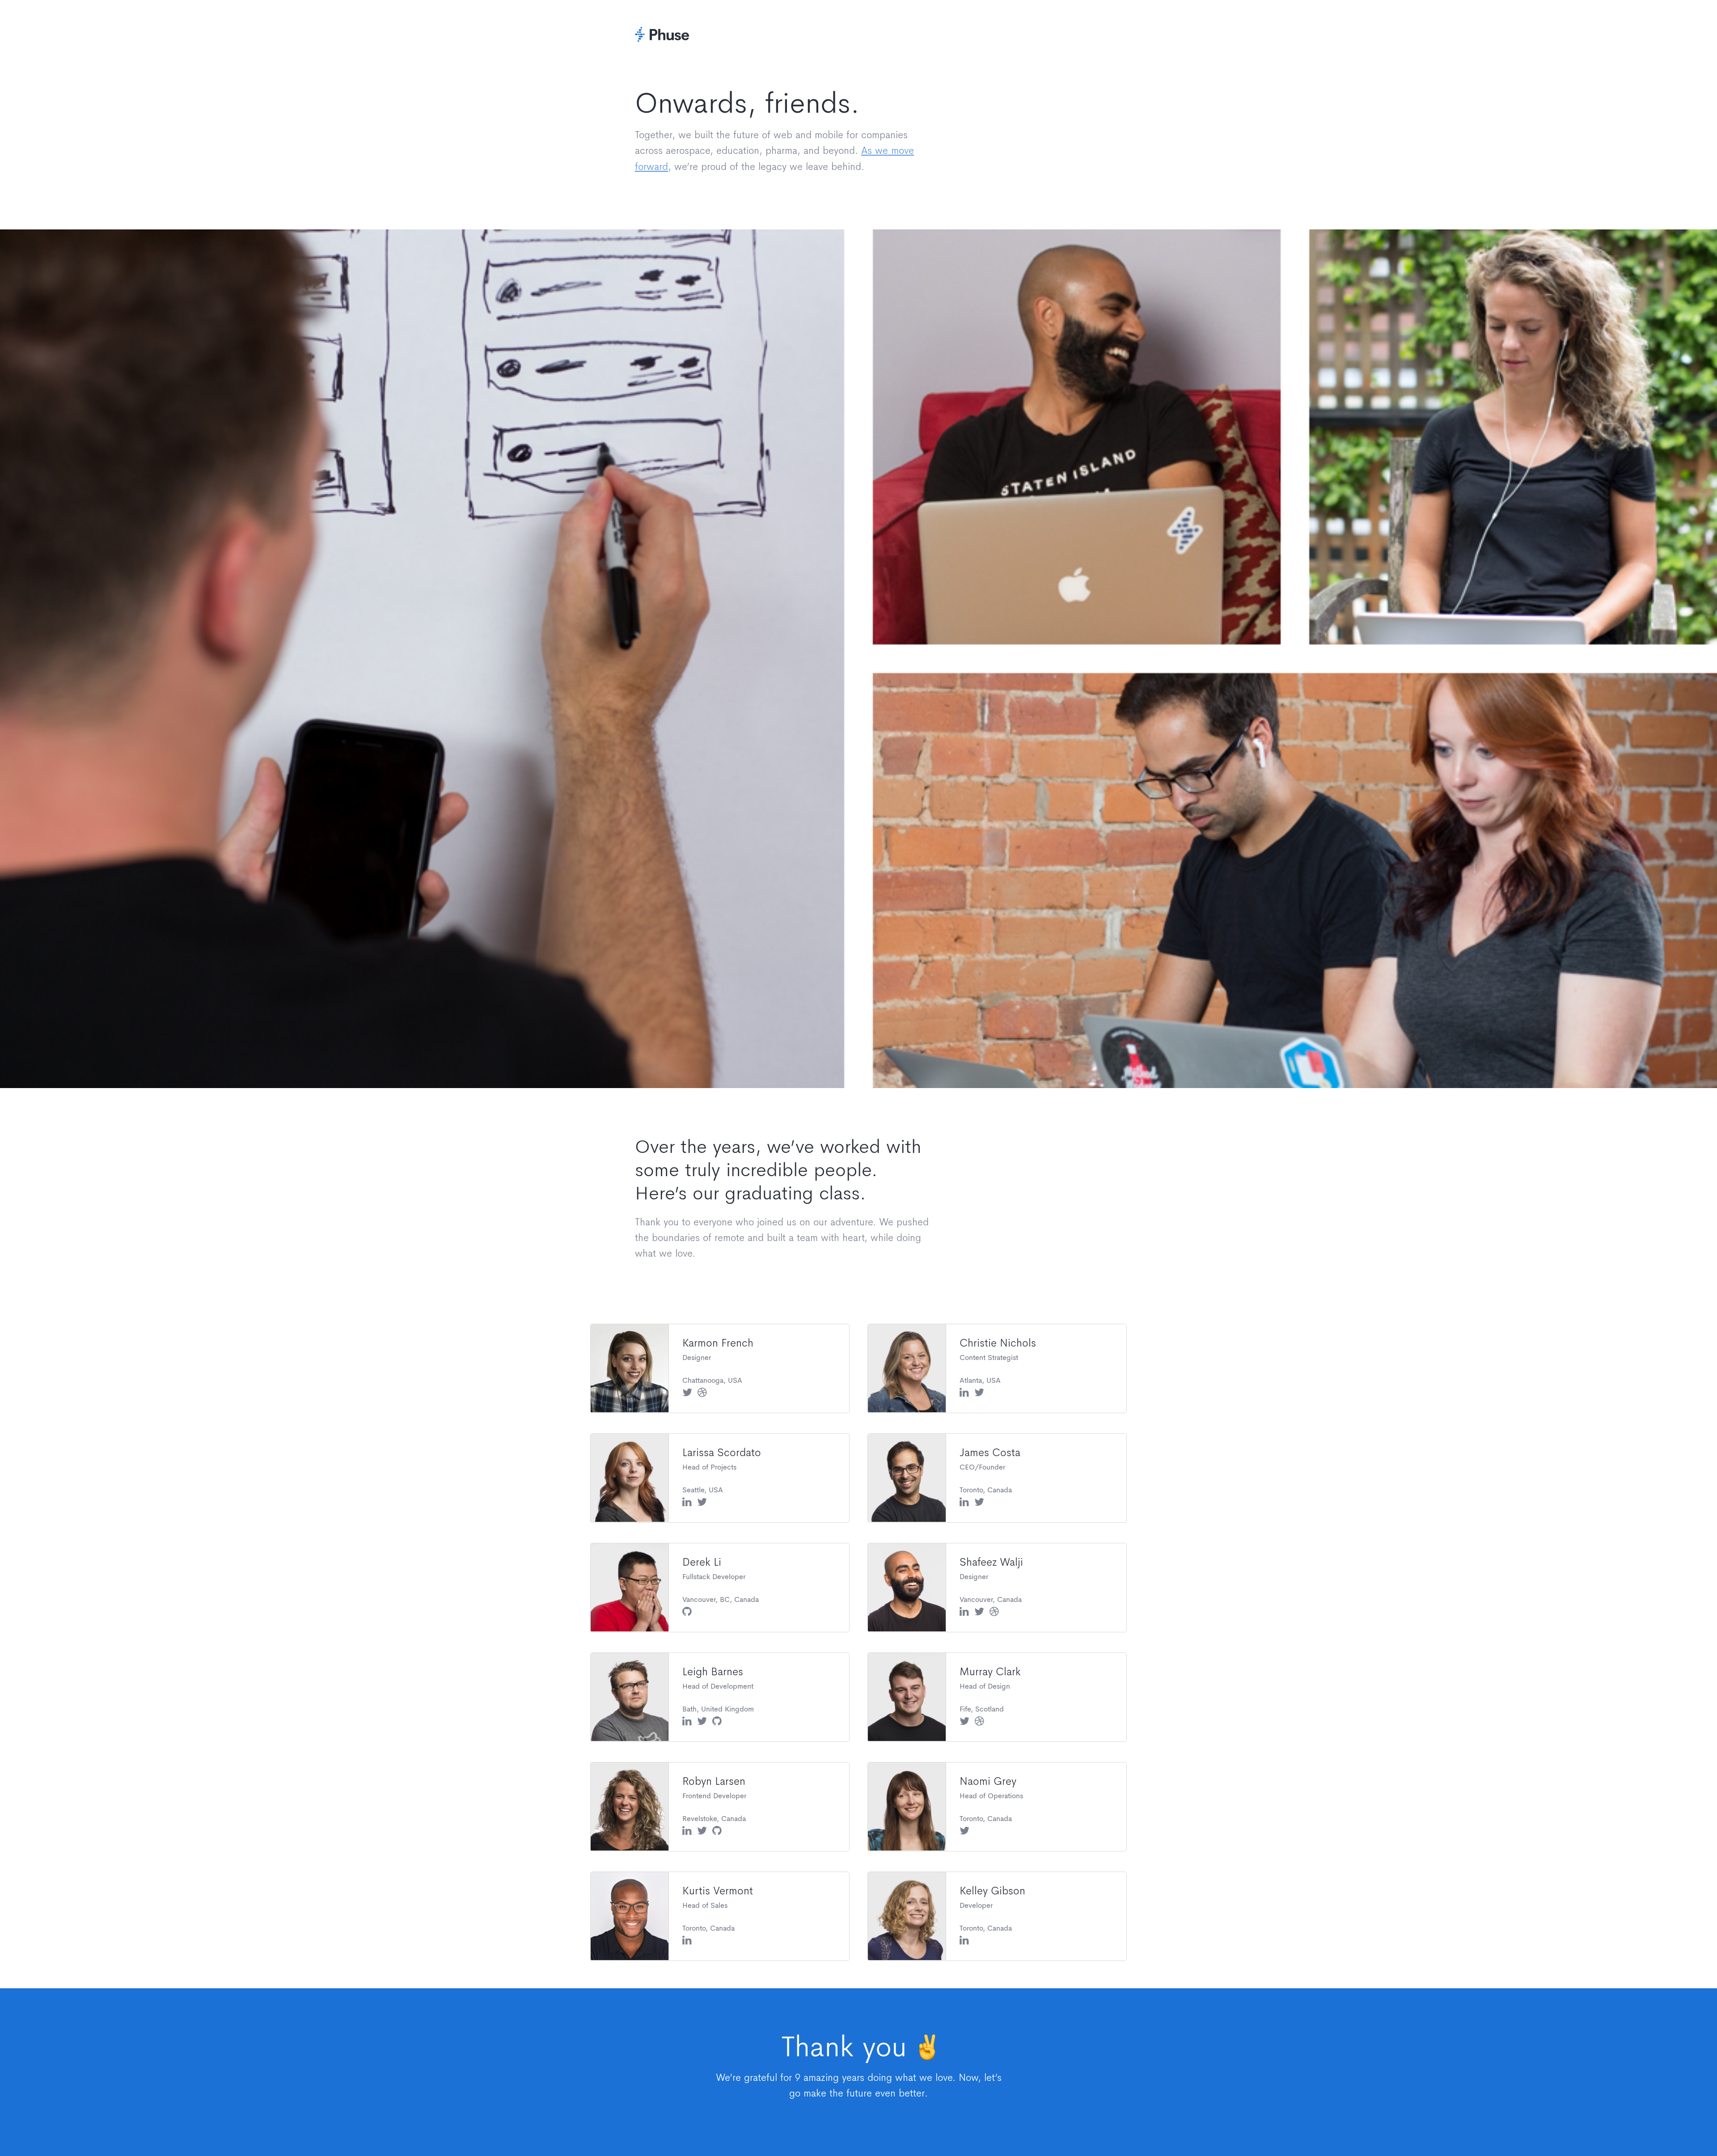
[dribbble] (702, 1393)
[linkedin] (964, 1393)
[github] (687, 1612)
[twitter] (687, 1393)
